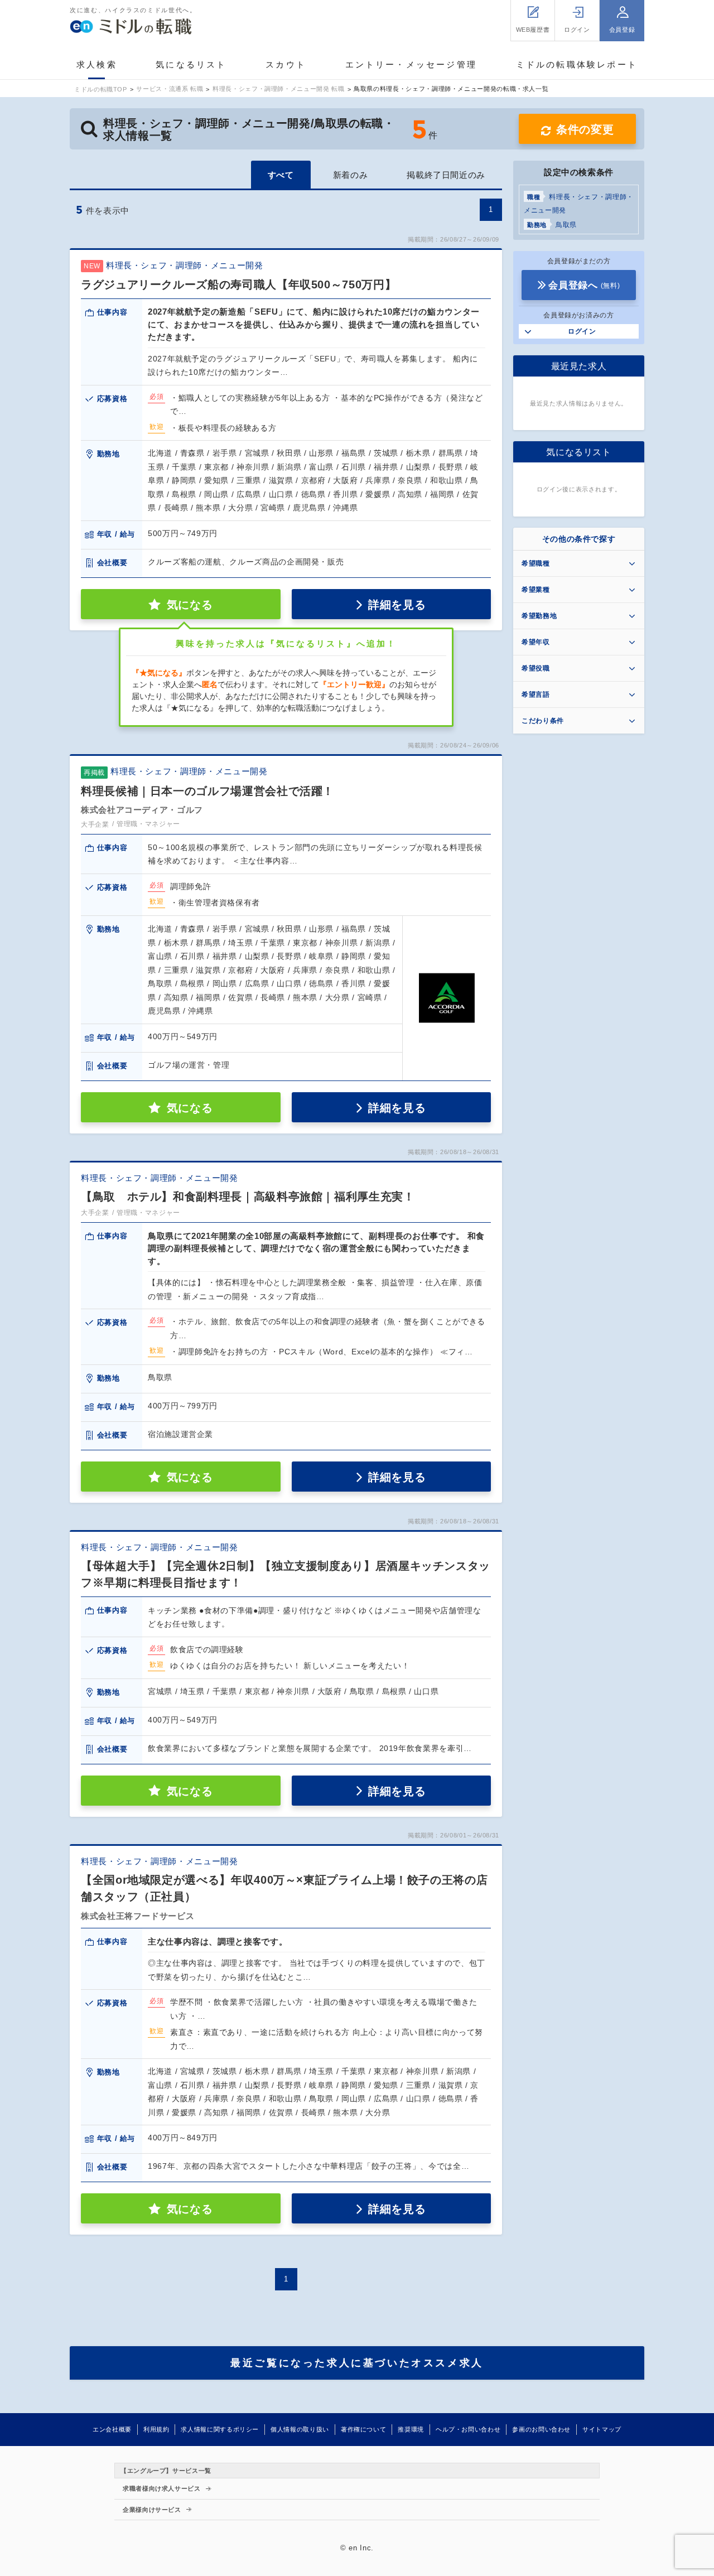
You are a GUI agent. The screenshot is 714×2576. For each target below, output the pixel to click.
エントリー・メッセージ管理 (411, 64)
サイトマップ (602, 2429)
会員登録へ (584, 285)
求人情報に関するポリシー (220, 2429)
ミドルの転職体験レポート (577, 64)
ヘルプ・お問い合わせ (468, 2429)
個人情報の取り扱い (300, 2429)
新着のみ (351, 175)
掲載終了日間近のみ (446, 175)
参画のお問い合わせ (541, 2429)
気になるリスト (191, 64)
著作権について (363, 2429)
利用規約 (156, 2429)
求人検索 (97, 64)
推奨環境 (411, 2429)
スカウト (286, 64)
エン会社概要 (112, 2429)
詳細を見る (397, 605)
